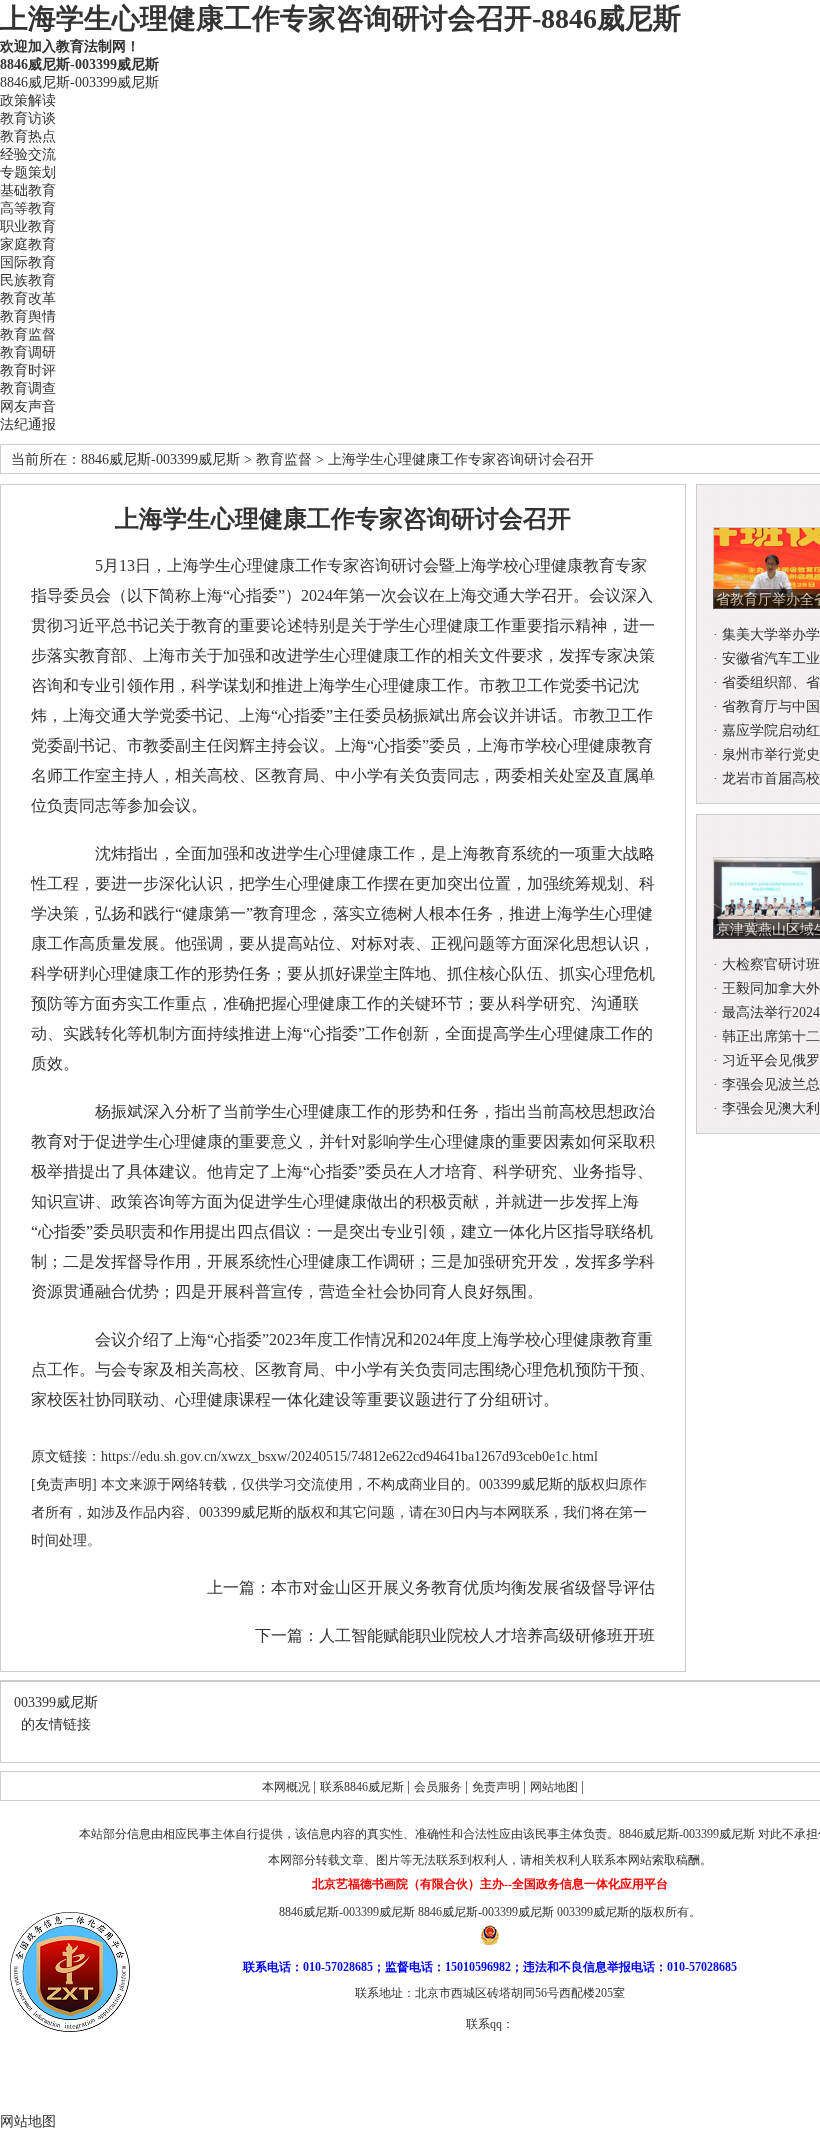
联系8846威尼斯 (363, 1787)
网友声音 (28, 406)
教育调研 (28, 352)
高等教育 (28, 208)
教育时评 (28, 370)
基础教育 (28, 190)
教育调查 (28, 388)
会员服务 (439, 1787)
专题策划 (28, 172)
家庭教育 (28, 244)
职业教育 (28, 226)
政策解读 (28, 100)
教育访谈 (28, 118)
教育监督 (28, 334)
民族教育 (28, 280)
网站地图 (555, 1787)
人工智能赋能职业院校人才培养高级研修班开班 (487, 1635)
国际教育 (28, 262)
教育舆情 (28, 316)
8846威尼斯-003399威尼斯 (79, 64)
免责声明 (497, 1787)
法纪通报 (28, 424)
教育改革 (28, 298)
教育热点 (28, 136)
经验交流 (28, 154)
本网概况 (287, 1787)
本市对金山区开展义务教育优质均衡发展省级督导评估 (463, 1587)
